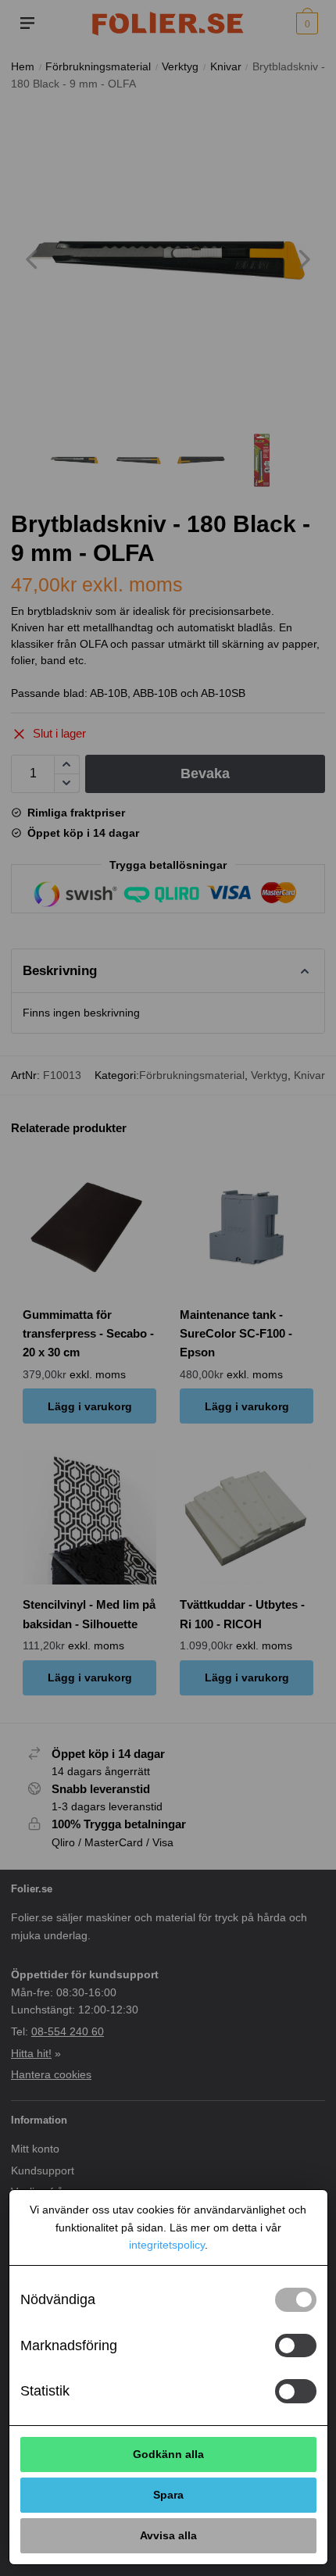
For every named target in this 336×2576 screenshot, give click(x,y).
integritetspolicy (167, 2245)
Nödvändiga (58, 2299)
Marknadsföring (69, 2346)
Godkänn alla (168, 2454)
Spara (168, 2495)
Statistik (45, 2391)
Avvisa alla (168, 2535)
